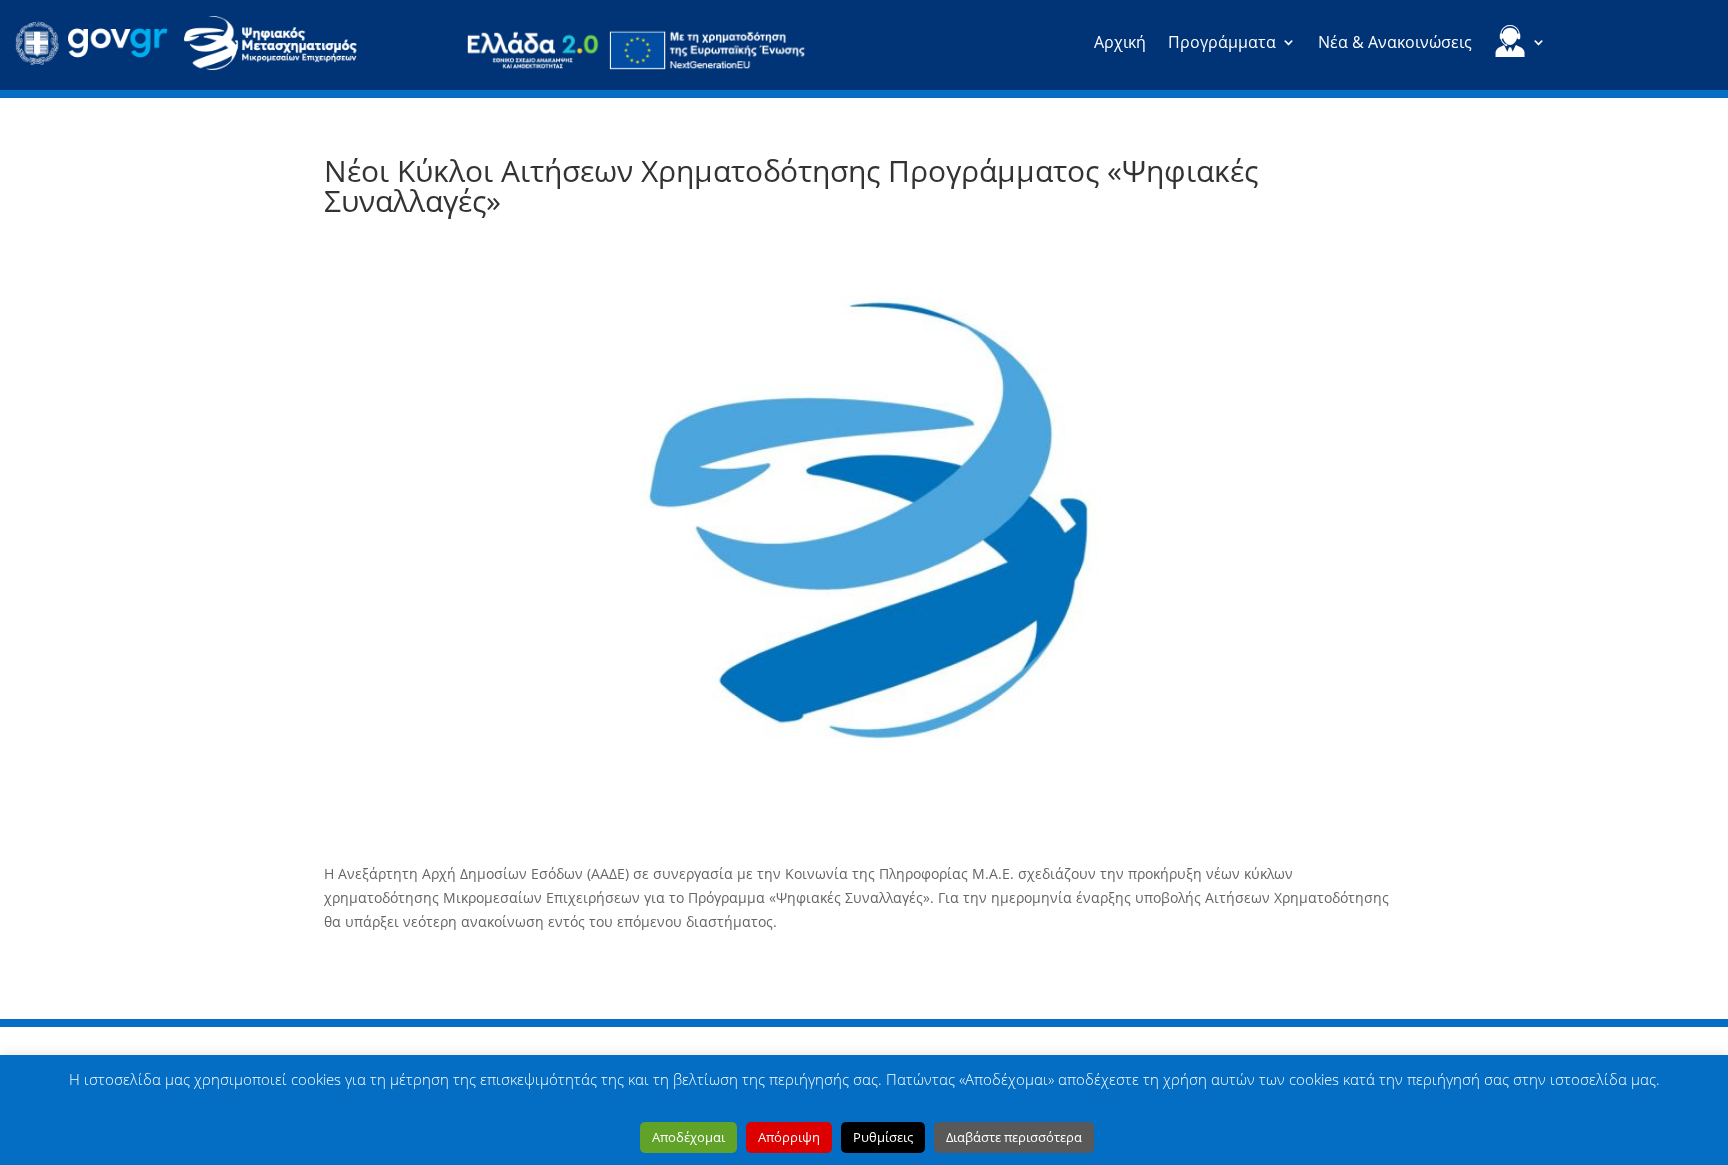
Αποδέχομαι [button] (688, 1137)
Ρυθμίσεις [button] (883, 1137)
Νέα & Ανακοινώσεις (1395, 44)
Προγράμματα (1222, 44)
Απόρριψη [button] (789, 1137)
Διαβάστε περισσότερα (1014, 1137)
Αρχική (1120, 44)
